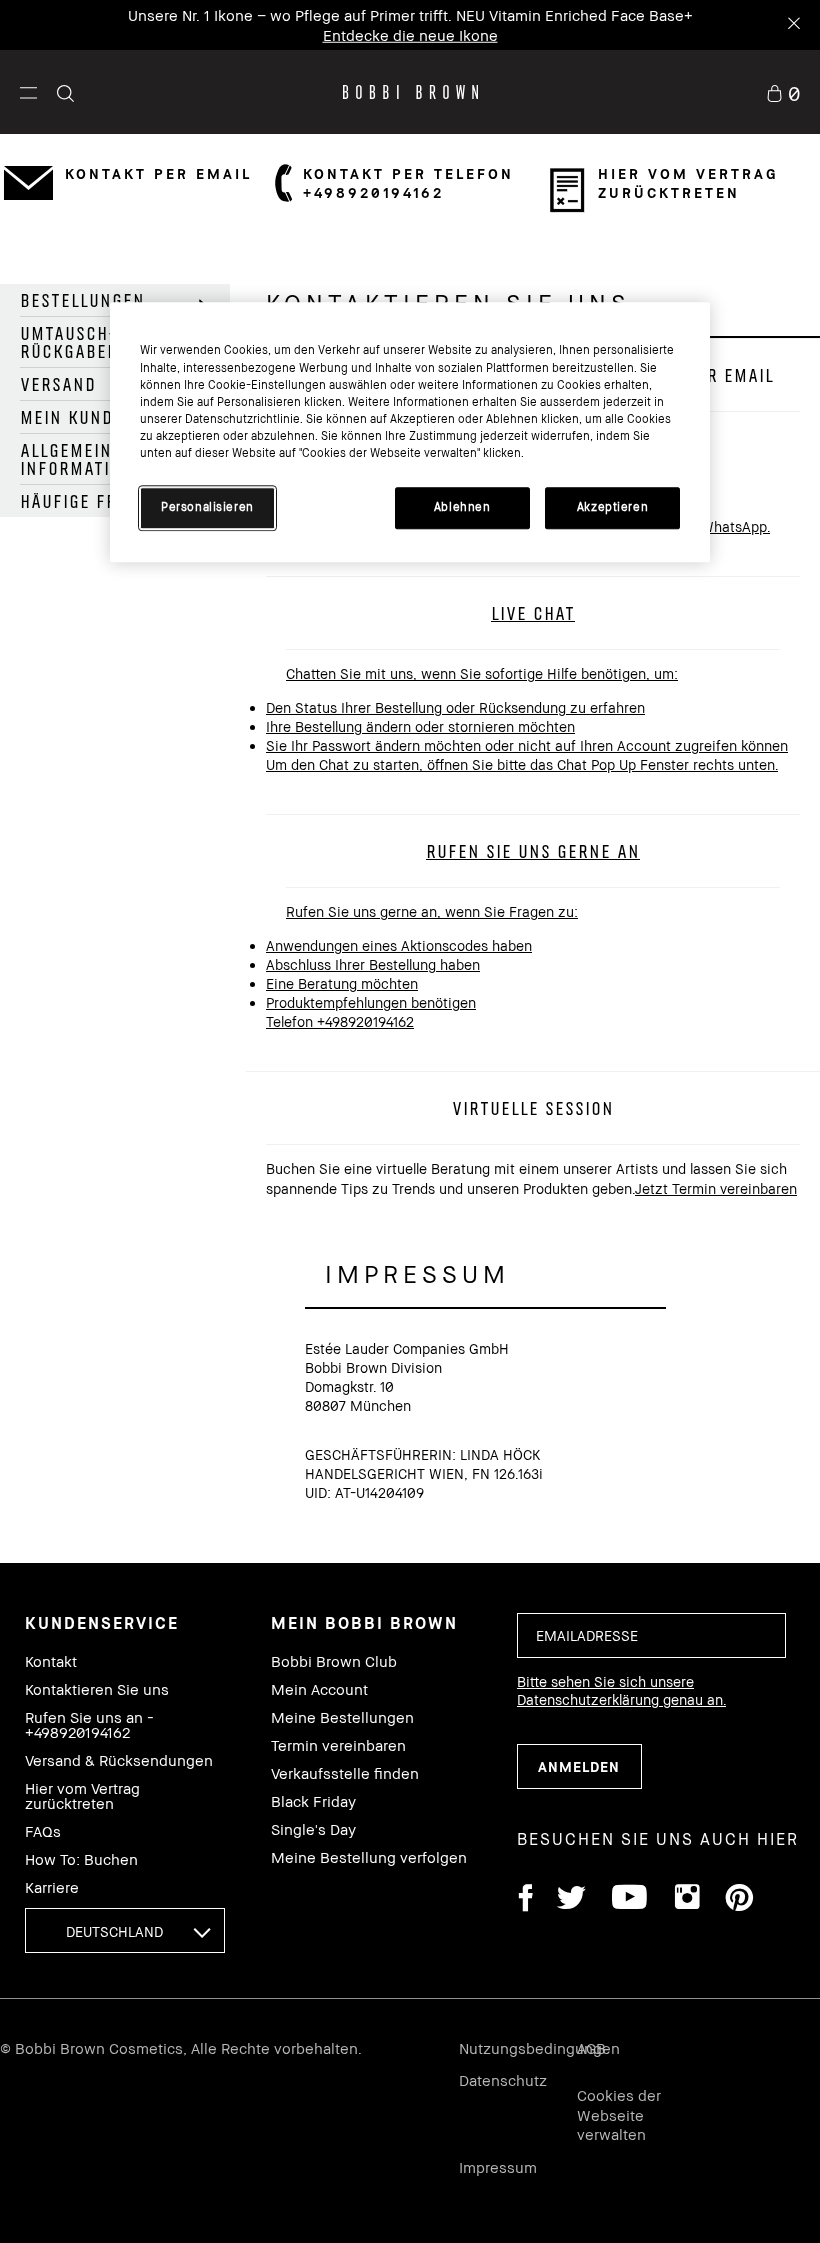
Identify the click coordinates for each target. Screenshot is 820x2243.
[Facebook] (525, 1900)
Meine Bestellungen (342, 1717)
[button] (28, 92)
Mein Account (319, 1689)
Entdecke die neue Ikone (410, 34)
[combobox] (125, 1930)
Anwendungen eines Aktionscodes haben (399, 945)
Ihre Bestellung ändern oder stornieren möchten (420, 726)
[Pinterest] (738, 1900)
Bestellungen (82, 300)
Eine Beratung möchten (342, 983)
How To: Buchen (81, 1859)
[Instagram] (686, 1900)
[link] (783, 92)
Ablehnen (462, 507)
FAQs (43, 1831)
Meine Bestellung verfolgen (369, 1857)
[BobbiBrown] (410, 92)
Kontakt (51, 1661)
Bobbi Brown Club (334, 1661)
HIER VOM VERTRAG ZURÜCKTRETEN (688, 183)
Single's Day (313, 1829)
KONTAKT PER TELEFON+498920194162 (408, 183)
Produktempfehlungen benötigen (371, 1002)
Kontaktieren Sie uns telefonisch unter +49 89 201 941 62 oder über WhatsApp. (518, 600)
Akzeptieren (612, 507)
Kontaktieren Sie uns (97, 1689)
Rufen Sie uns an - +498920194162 (89, 1725)
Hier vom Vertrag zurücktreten (82, 1796)
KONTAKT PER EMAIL (158, 173)
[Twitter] (571, 1900)
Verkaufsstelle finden (345, 1773)
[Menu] (28, 91)
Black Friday (313, 1801)
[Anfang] (758, 1704)
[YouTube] (629, 1900)
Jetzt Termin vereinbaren (716, 1188)
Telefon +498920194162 (340, 1021)
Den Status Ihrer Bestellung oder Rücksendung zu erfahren (455, 707)
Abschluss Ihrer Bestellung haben (373, 964)
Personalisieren (207, 507)
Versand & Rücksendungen (119, 1760)
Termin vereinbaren (338, 1745)
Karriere (52, 1887)
